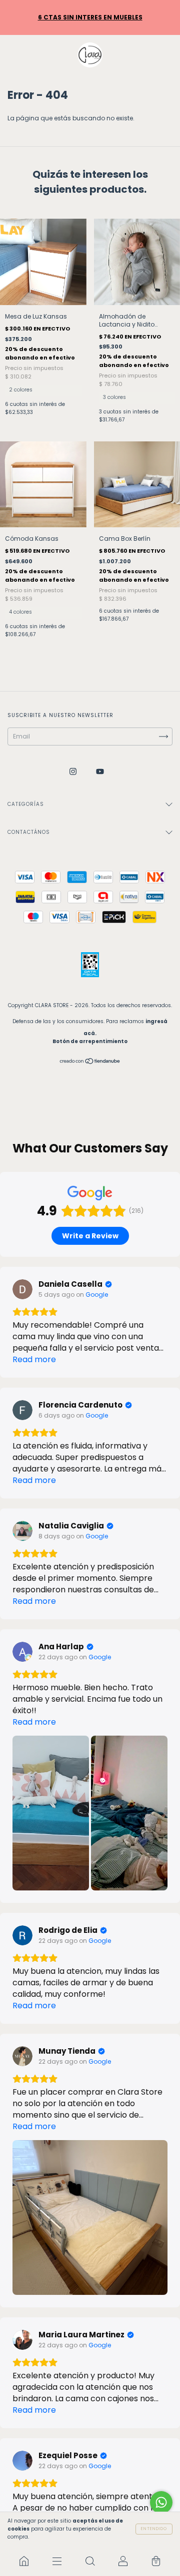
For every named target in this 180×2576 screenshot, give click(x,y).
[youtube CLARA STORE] (100, 772)
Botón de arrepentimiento (90, 1041)
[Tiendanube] (90, 1062)
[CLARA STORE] (24, 2561)
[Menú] (57, 2561)
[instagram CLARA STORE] (74, 772)
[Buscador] (90, 2561)
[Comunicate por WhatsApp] (161, 2502)
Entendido (154, 2529)
